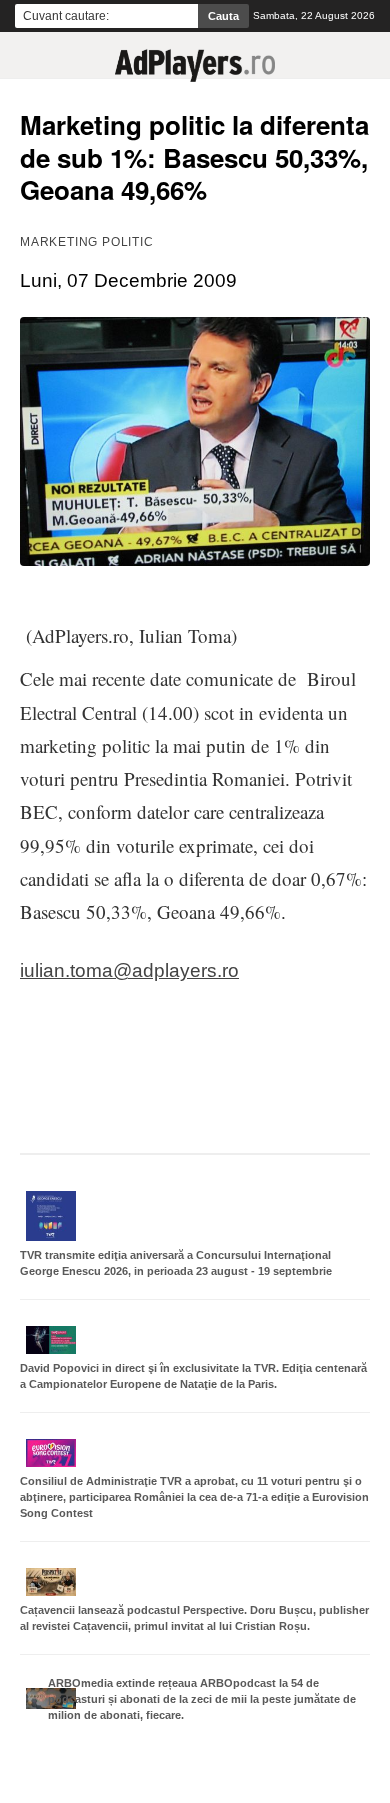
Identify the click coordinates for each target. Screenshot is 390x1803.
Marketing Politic (87, 242)
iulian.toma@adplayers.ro (129, 970)
